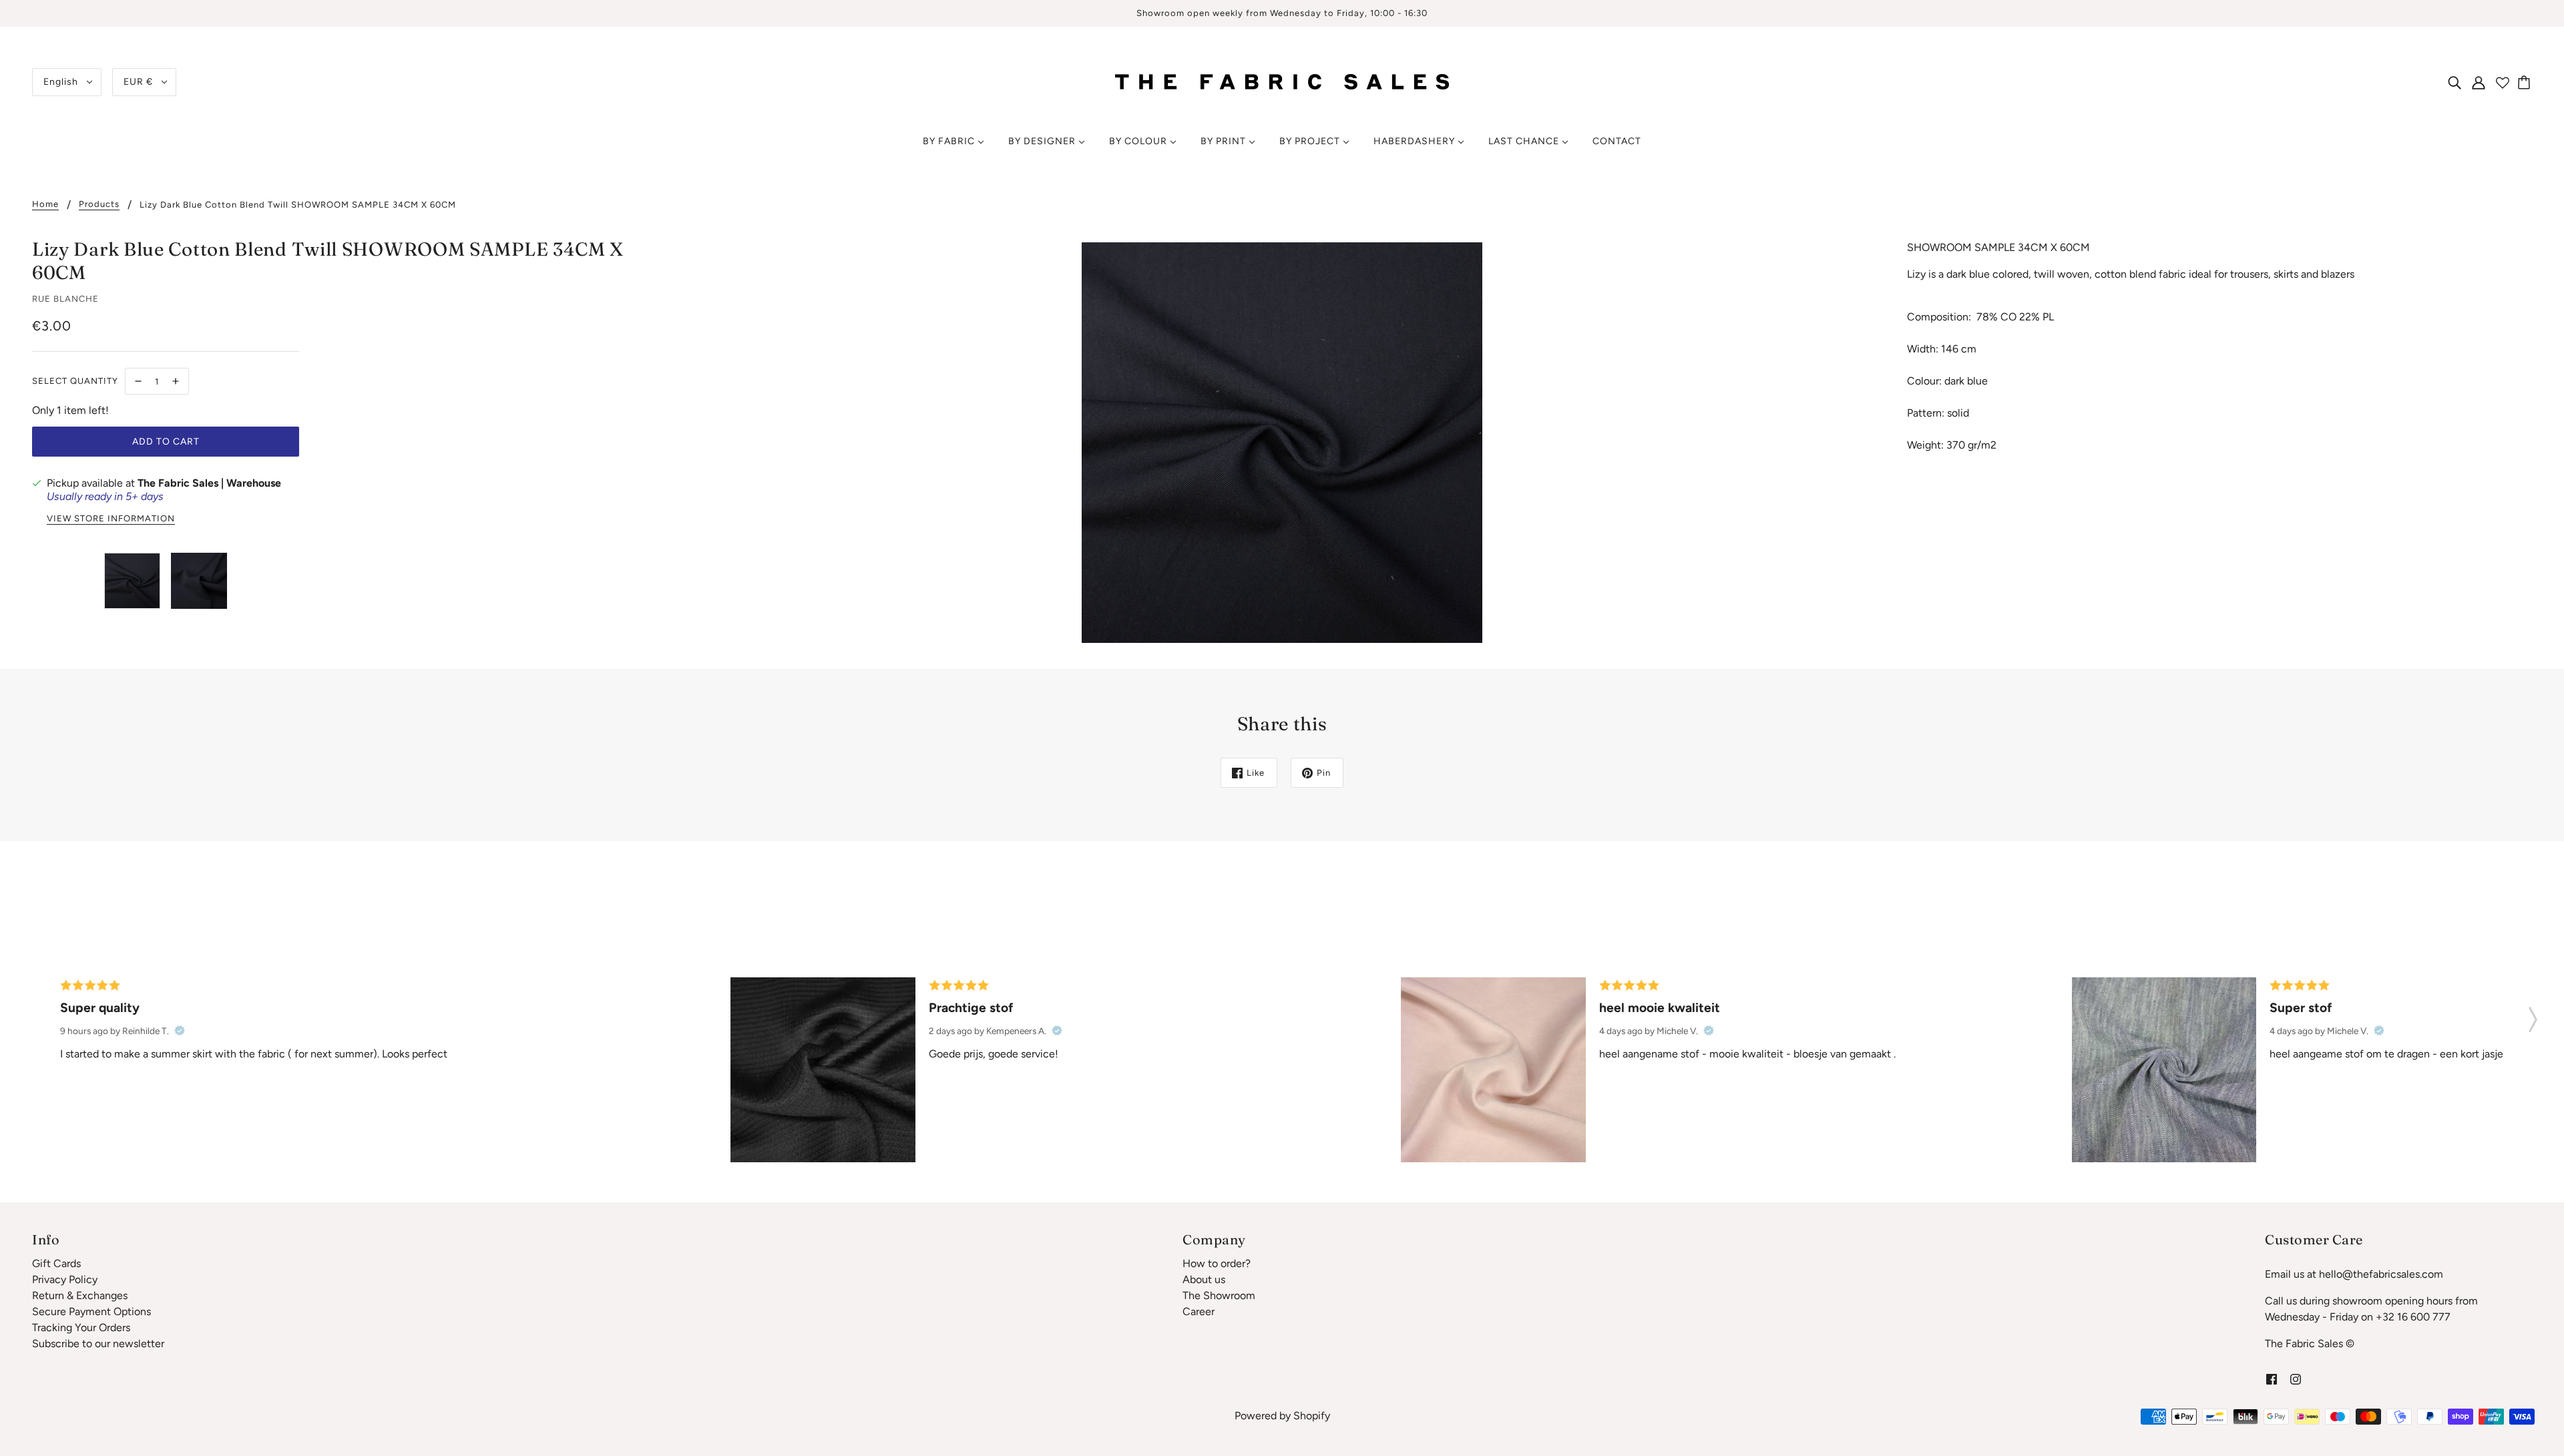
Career (1199, 1311)
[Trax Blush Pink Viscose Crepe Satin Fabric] (1493, 1069)
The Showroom (1219, 1295)
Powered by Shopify (1282, 1416)
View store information (111, 519)
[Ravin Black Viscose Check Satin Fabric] (823, 1069)
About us (1204, 1279)
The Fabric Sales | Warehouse (209, 483)
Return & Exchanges (80, 1295)
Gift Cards (56, 1263)
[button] (2533, 1015)
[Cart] (2526, 82)
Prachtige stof (971, 1008)
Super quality (100, 1008)
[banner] (1282, 81)
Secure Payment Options (91, 1311)
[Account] (2479, 82)
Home (45, 204)
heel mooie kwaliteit (1660, 1008)
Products (99, 204)
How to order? (1217, 1263)
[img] (2454, 82)
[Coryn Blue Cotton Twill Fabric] (2164, 1069)
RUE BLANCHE (65, 299)
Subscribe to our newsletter (98, 1344)
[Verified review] (180, 1031)
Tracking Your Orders (81, 1327)
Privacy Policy (65, 1279)
